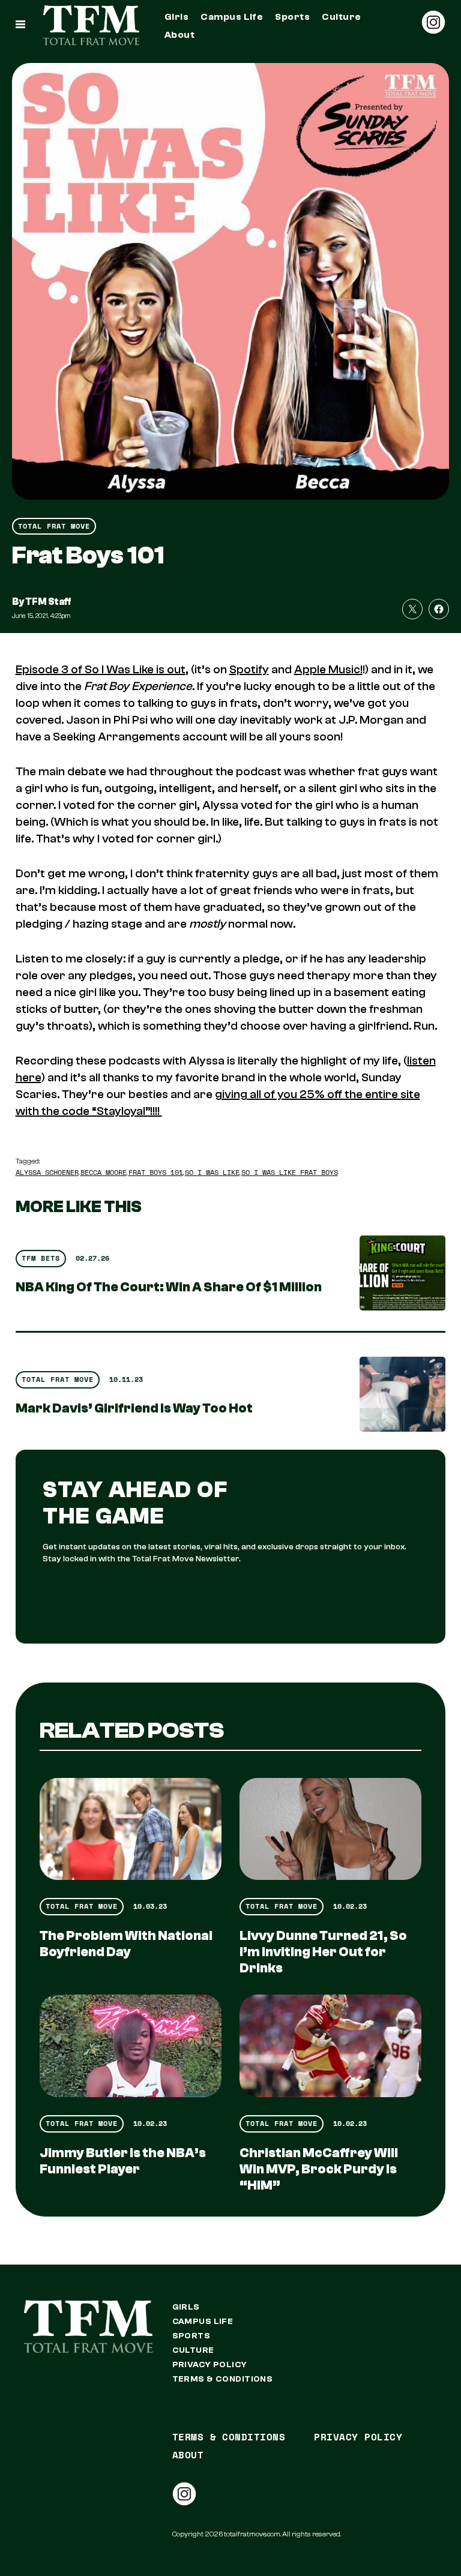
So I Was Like (212, 1172)
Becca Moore (104, 1172)
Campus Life (232, 17)
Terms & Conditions (223, 2379)
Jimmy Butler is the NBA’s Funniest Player (123, 2161)
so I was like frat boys (290, 1172)
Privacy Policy (210, 2365)
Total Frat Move (54, 526)
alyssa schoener (47, 1172)
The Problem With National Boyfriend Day (126, 1944)
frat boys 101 (156, 1172)
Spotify (249, 669)
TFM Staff (48, 602)
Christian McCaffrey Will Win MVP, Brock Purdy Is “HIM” (319, 2169)
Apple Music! (328, 669)
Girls (176, 17)
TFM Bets (41, 1258)
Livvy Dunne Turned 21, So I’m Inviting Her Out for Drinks (323, 1952)
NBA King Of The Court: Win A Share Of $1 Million (169, 1287)
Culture (341, 17)
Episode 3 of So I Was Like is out (101, 669)
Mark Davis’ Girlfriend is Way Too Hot (134, 1408)
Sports (292, 17)
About (179, 35)
